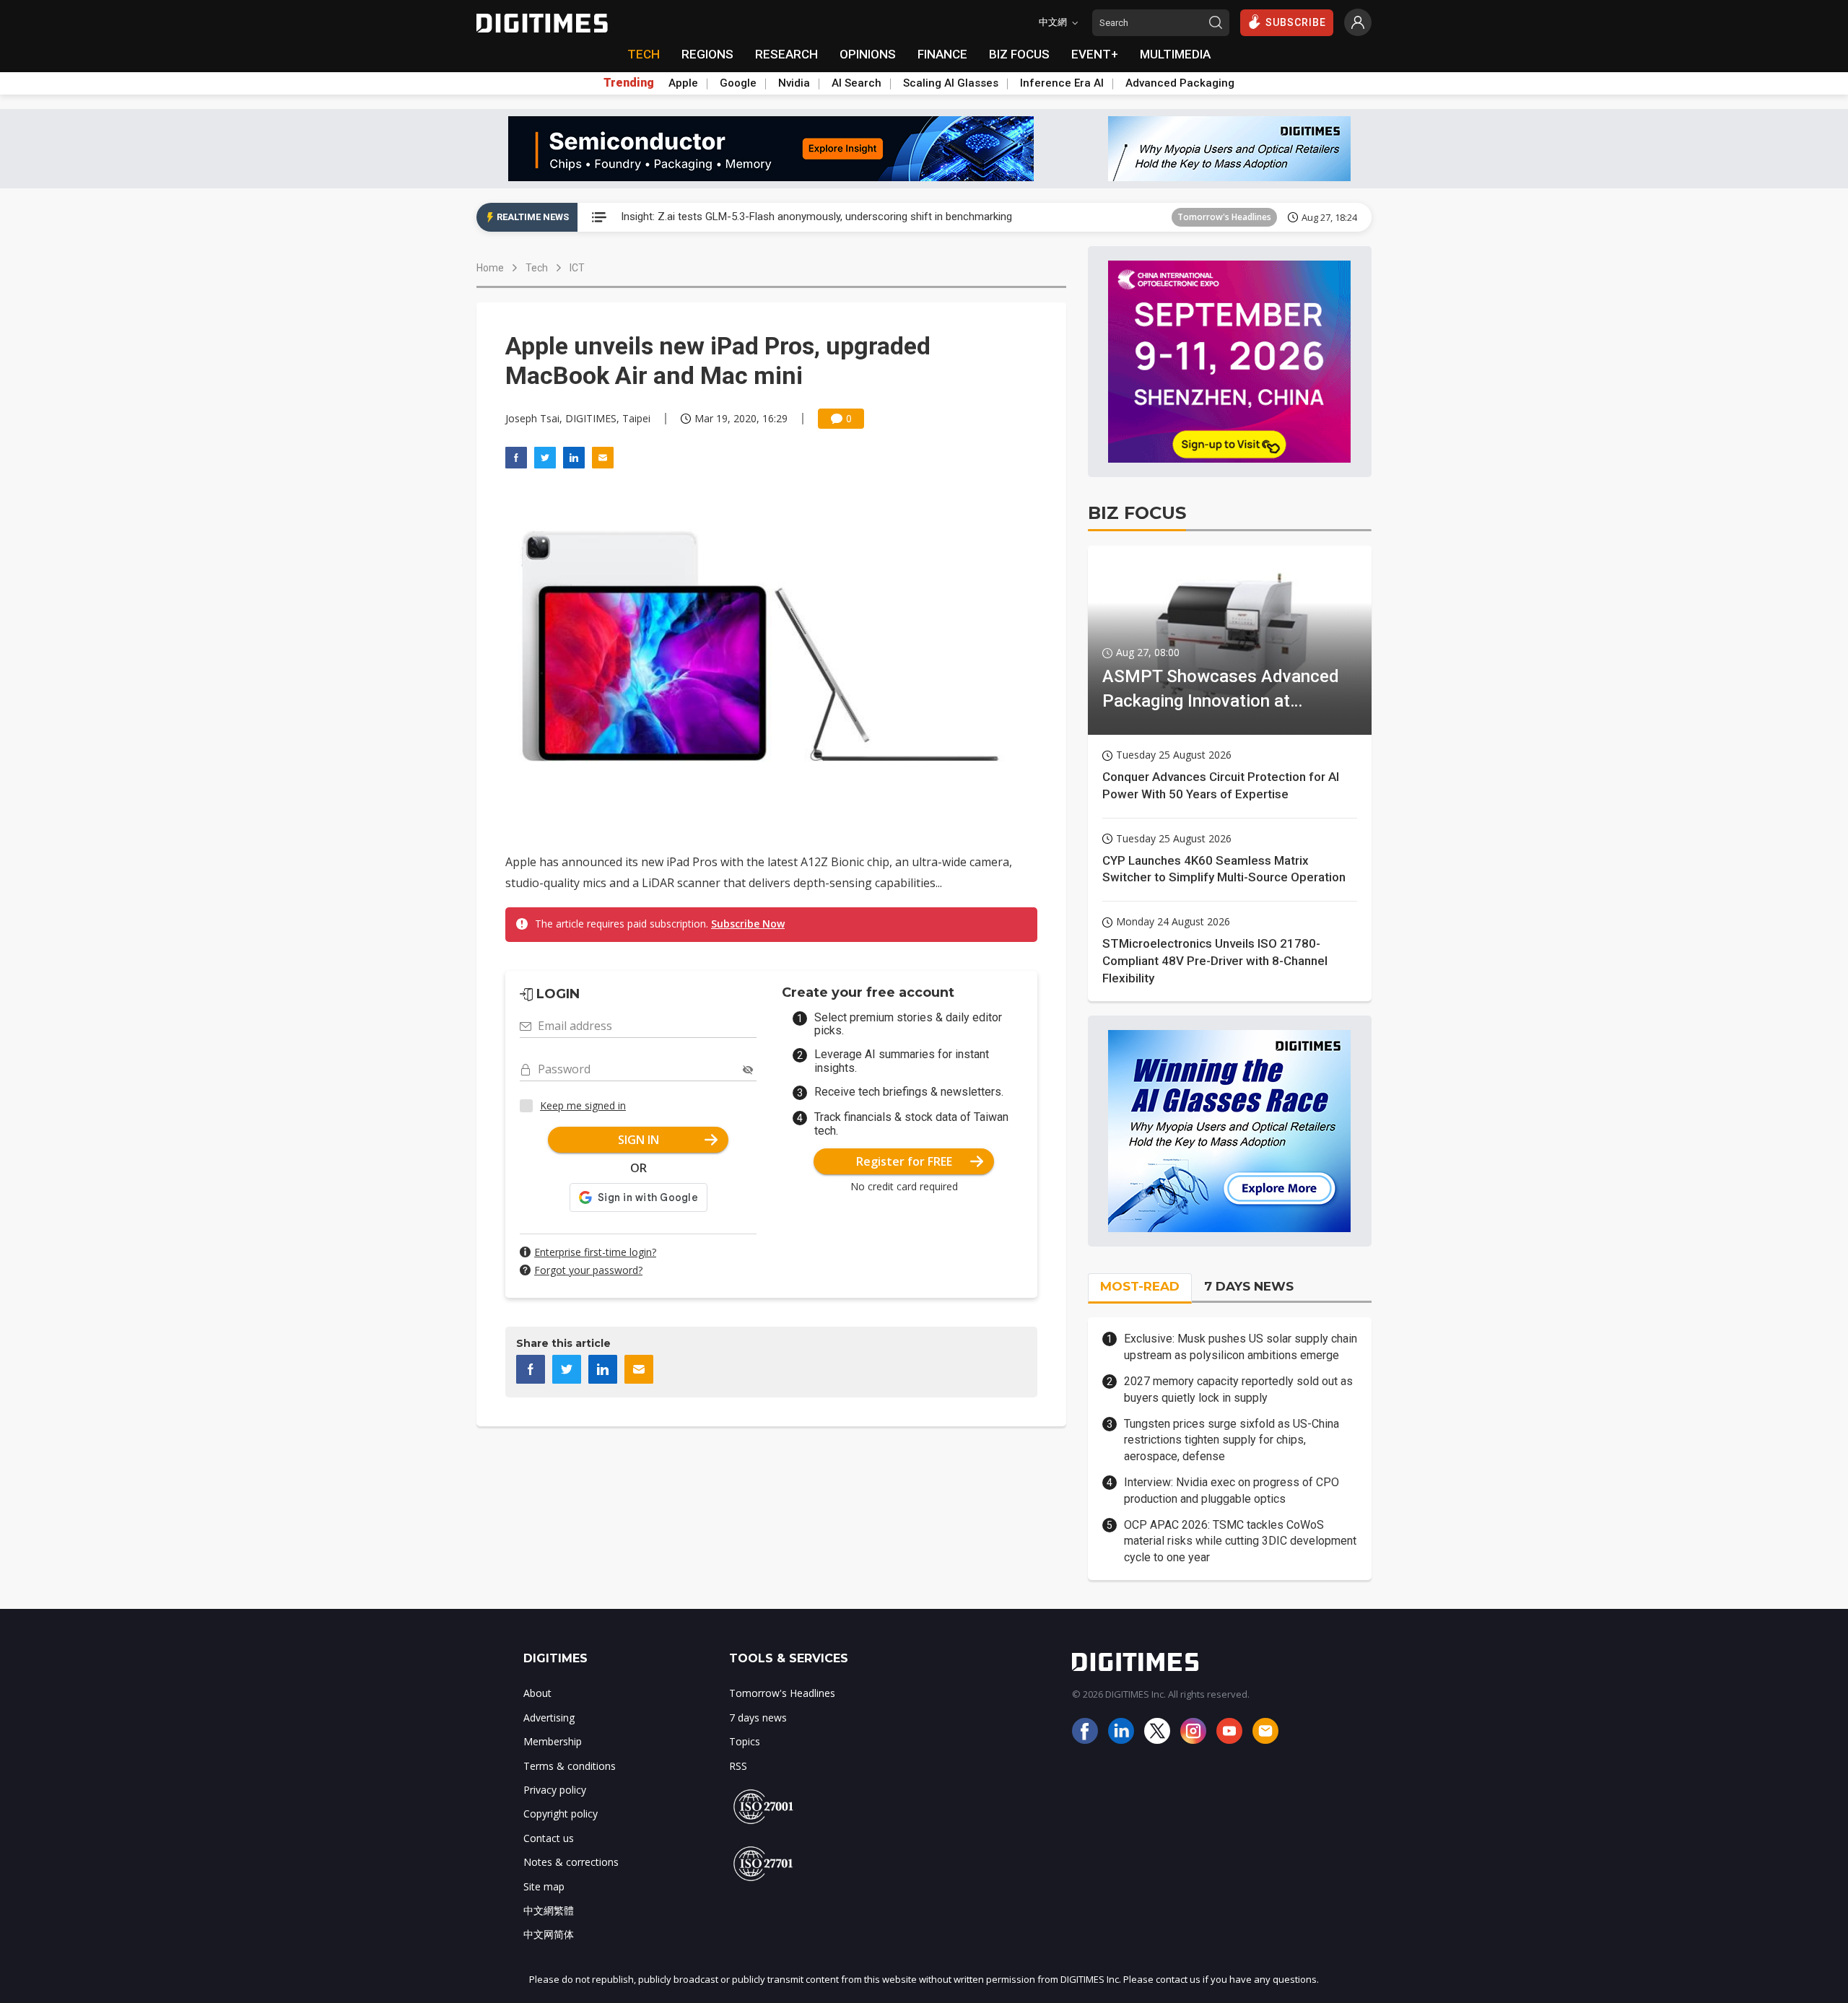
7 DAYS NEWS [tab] (1249, 1286)
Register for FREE (904, 1161)
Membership (553, 1741)
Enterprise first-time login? (595, 1252)
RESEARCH (786, 54)
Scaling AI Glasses (951, 83)
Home (490, 268)
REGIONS (707, 54)
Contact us (549, 1838)
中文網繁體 (549, 1910)
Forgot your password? (588, 1270)
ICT (577, 268)
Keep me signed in (583, 1105)
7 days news (758, 1718)
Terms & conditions (570, 1766)
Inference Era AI (1062, 83)
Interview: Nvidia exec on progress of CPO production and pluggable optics (1232, 1490)
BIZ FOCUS (1019, 54)
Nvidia (794, 83)
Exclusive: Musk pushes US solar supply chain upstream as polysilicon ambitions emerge (1241, 1347)
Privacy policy (555, 1790)
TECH (644, 54)
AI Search (857, 83)
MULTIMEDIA (1175, 54)
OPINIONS (868, 54)
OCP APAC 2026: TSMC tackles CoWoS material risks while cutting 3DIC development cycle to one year (1240, 1541)
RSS (738, 1766)
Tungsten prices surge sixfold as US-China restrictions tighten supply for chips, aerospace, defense (1232, 1440)
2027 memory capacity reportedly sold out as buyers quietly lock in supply (1238, 1389)
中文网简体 (549, 1934)
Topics (745, 1741)
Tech (537, 268)
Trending (629, 83)
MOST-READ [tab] (1140, 1286)
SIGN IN (638, 1140)
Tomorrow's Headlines (1224, 217)
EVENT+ (1095, 54)
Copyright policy (561, 1814)
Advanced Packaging (1180, 83)
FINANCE (942, 54)
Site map (544, 1886)
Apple (683, 83)
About (537, 1693)
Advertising (549, 1718)
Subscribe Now (748, 924)
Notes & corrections (571, 1862)
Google (738, 83)
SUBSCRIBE (1296, 22)
